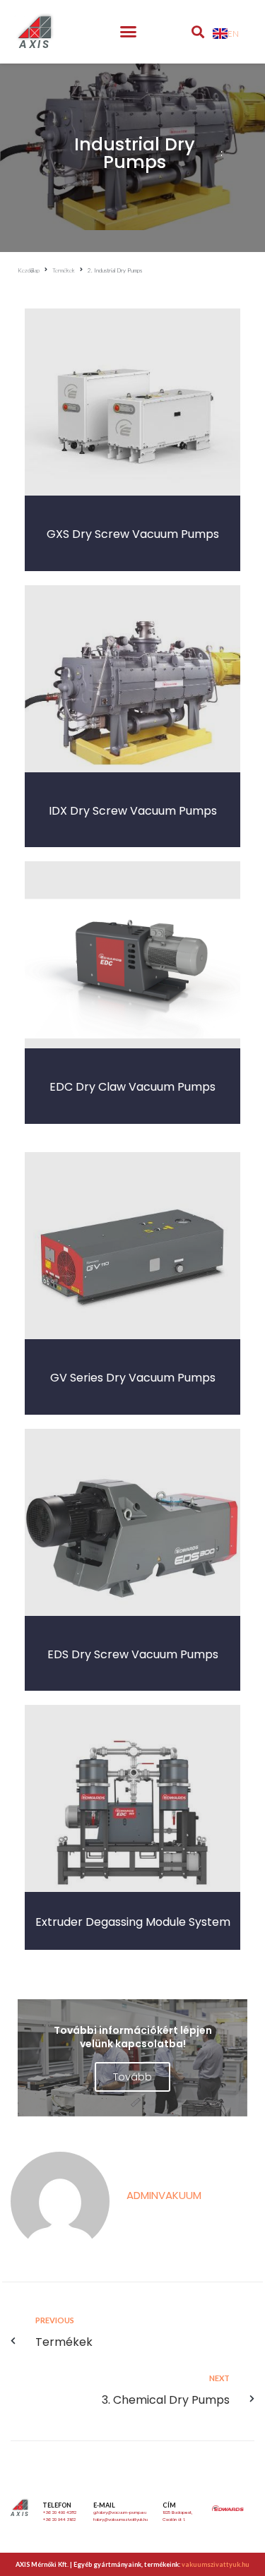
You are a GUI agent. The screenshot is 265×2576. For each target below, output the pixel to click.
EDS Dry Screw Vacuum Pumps (133, 1654)
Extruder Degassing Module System (133, 1922)
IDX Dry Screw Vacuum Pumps (133, 811)
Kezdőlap (29, 270)
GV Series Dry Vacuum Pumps (133, 1378)
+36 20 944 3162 (59, 2520)
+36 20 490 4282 (59, 2512)
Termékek (64, 270)
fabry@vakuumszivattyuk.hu (120, 2520)
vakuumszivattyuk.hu (216, 2564)
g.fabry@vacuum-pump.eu (120, 2512)
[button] (128, 32)
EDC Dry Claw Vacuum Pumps (132, 1087)
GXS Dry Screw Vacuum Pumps (133, 534)
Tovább (132, 2077)
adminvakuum (164, 2195)
